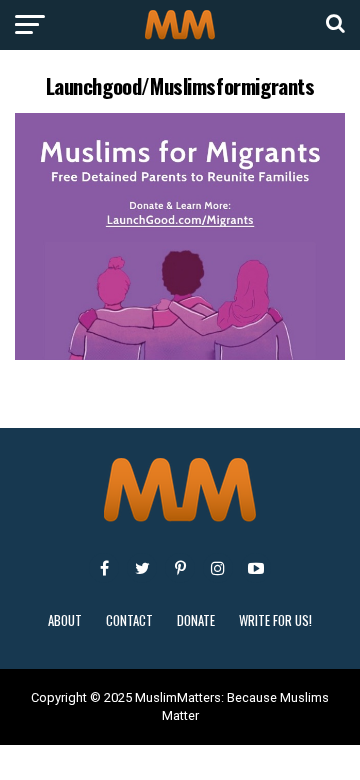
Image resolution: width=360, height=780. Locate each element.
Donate (196, 620)
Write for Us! (275, 620)
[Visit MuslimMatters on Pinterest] (180, 568)
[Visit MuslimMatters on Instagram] (218, 568)
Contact (129, 620)
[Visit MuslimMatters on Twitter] (142, 568)
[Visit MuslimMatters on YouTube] (256, 568)
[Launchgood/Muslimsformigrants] (180, 354)
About (65, 620)
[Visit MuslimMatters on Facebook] (104, 568)
